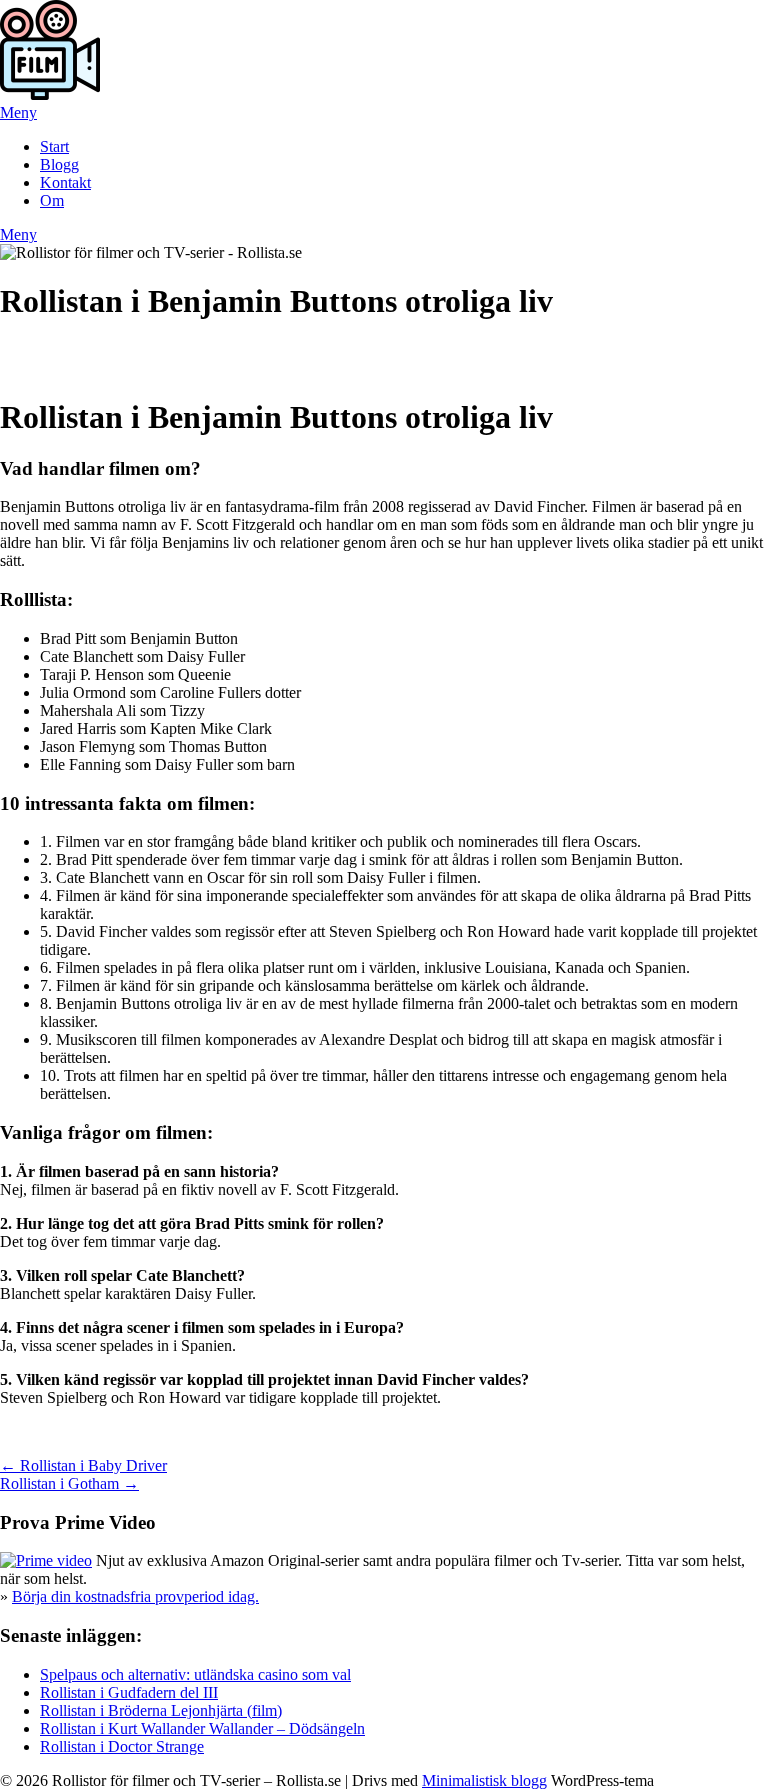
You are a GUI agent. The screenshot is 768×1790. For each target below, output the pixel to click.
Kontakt (65, 182)
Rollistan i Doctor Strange (122, 1746)
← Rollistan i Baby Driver (83, 1465)
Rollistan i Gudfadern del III (129, 1692)
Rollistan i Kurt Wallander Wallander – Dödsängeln (202, 1728)
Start (54, 146)
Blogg (59, 164)
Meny (18, 112)
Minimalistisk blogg (484, 1780)
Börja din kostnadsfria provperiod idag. (135, 1596)
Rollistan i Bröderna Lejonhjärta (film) (161, 1710)
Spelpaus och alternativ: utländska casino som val (195, 1674)
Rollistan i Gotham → (69, 1483)
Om (52, 200)
